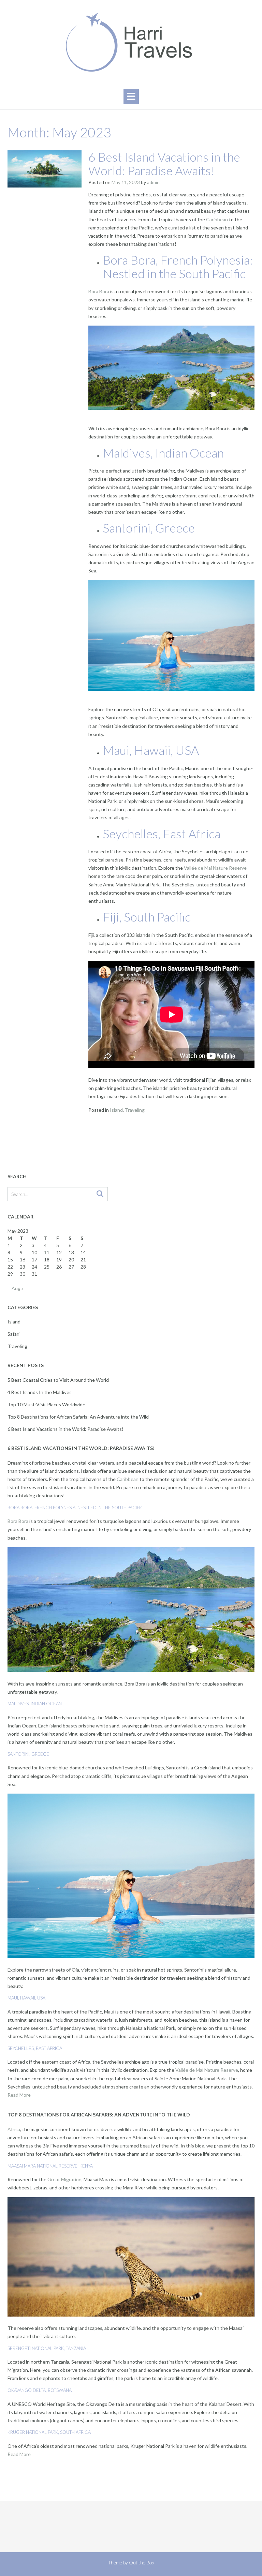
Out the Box (142, 2563)
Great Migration (64, 2179)
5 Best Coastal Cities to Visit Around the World (58, 1380)
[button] (131, 96)
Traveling (135, 1110)
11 (47, 1252)
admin (153, 182)
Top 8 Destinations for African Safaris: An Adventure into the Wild (78, 1417)
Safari (13, 1334)
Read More (19, 2095)
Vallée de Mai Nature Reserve (215, 868)
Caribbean (217, 219)
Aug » (18, 1288)
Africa (14, 2129)
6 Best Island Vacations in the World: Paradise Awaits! (164, 164)
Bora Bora (99, 291)
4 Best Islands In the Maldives (40, 1392)
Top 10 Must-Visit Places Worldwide (46, 1404)
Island (116, 1110)
